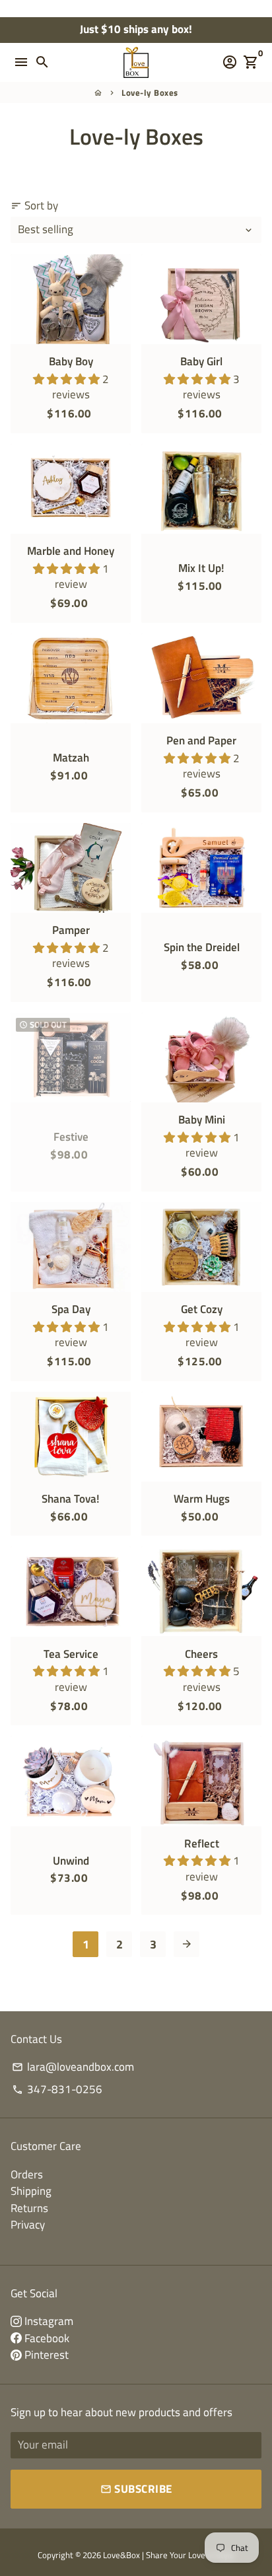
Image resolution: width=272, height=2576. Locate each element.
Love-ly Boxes (150, 92)
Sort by (34, 206)
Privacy (28, 2225)
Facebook (46, 2338)
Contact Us (36, 2039)
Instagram (48, 2321)
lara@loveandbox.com (73, 2067)
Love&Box (121, 2555)
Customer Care (46, 2146)
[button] (68, 379)
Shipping (31, 2191)
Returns (29, 2208)
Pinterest (45, 2355)
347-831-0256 (57, 2090)
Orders (27, 2174)
